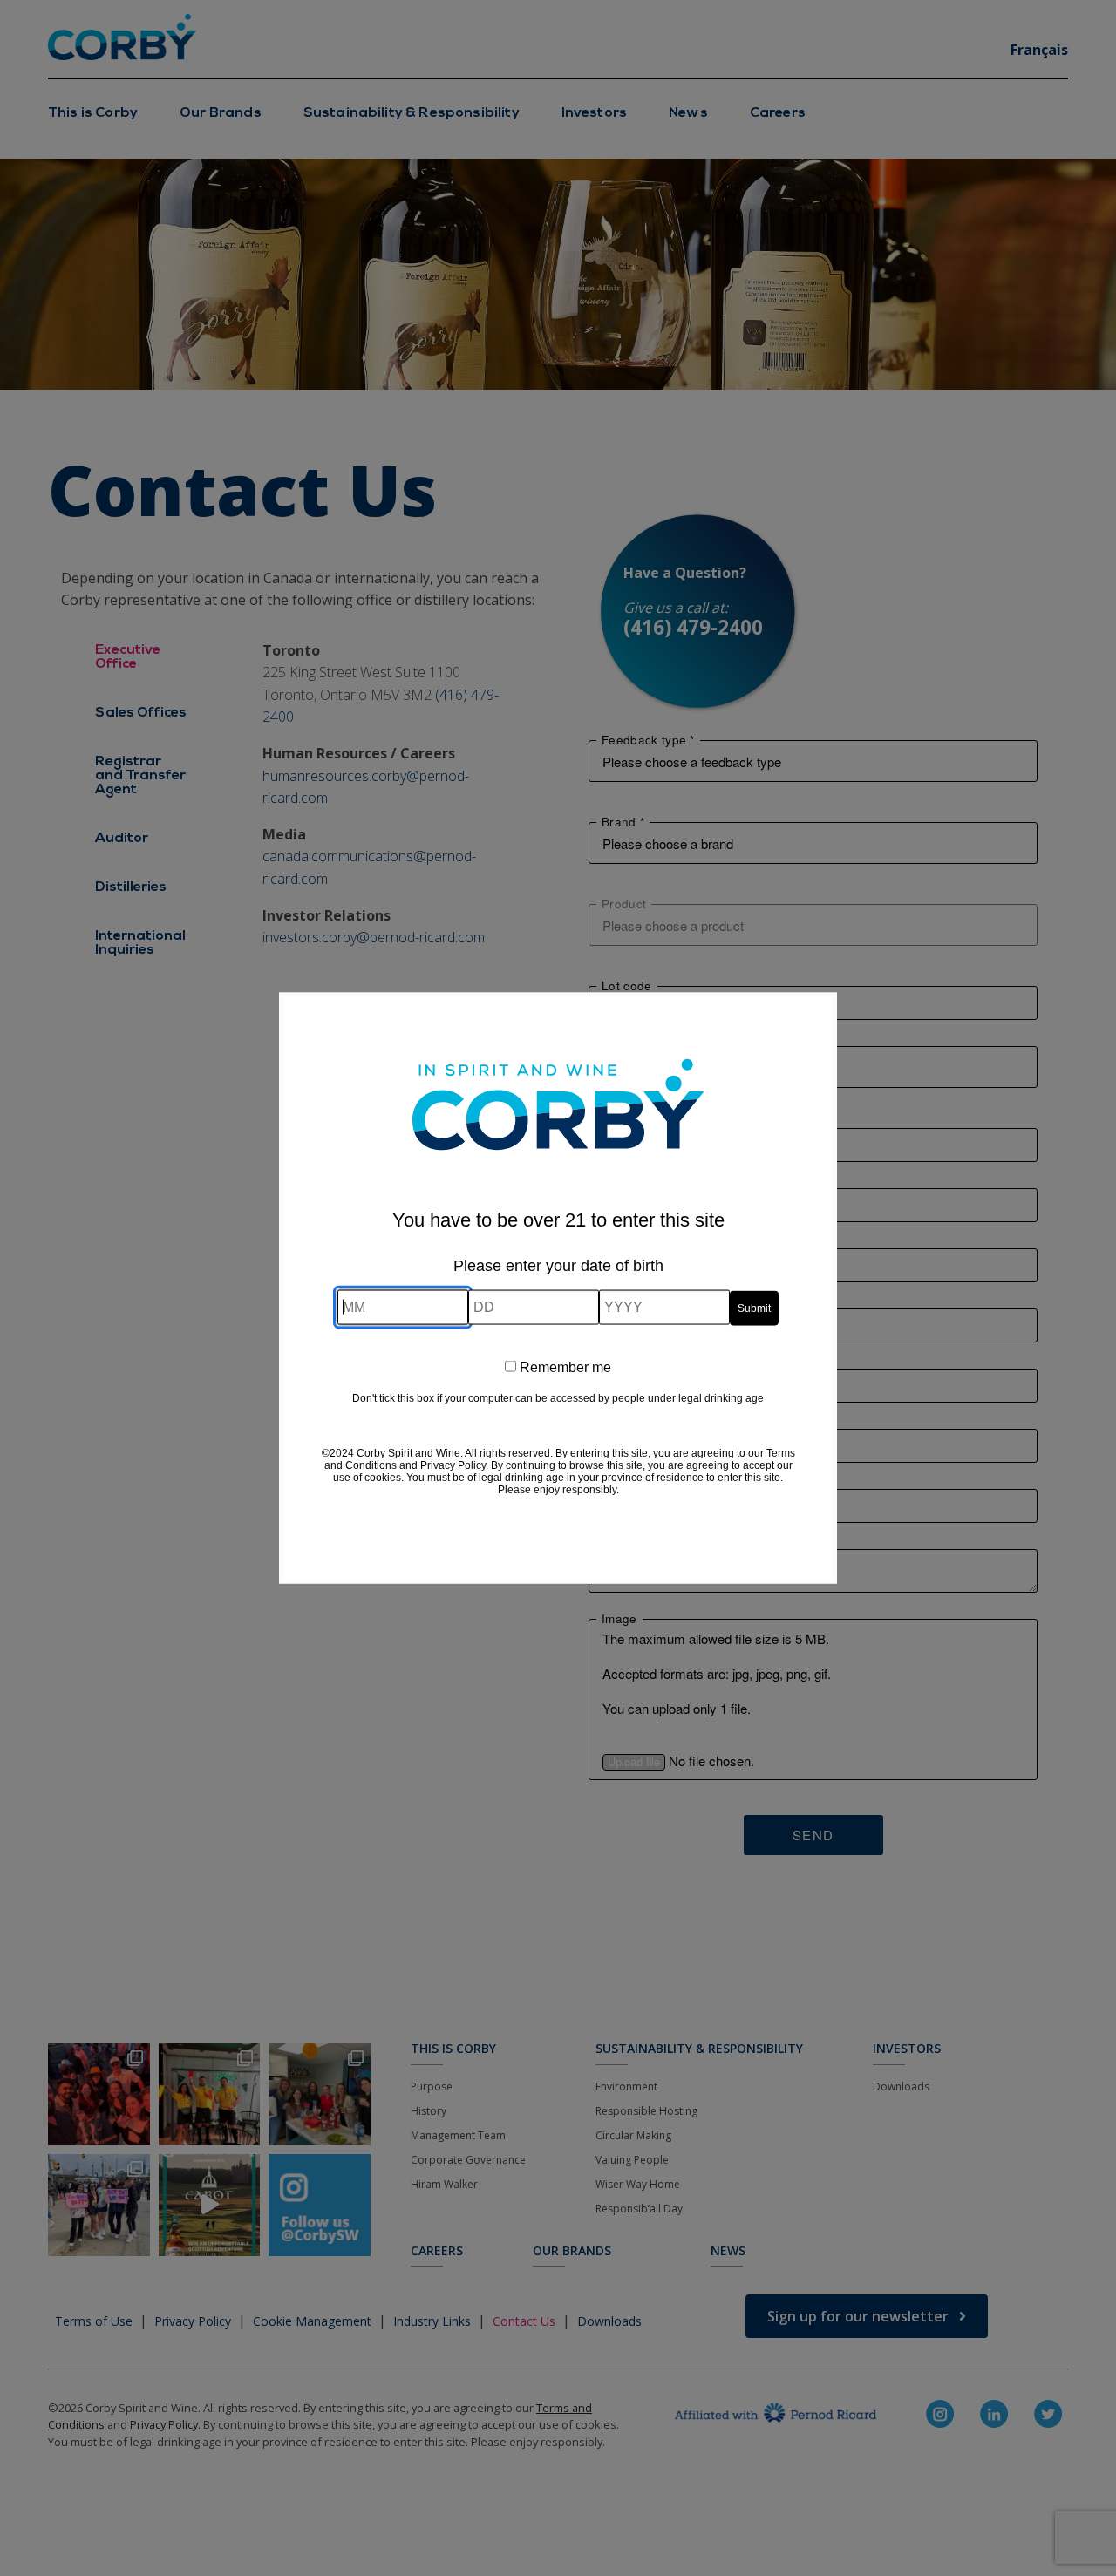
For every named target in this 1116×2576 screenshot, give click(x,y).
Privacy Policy (453, 1465)
